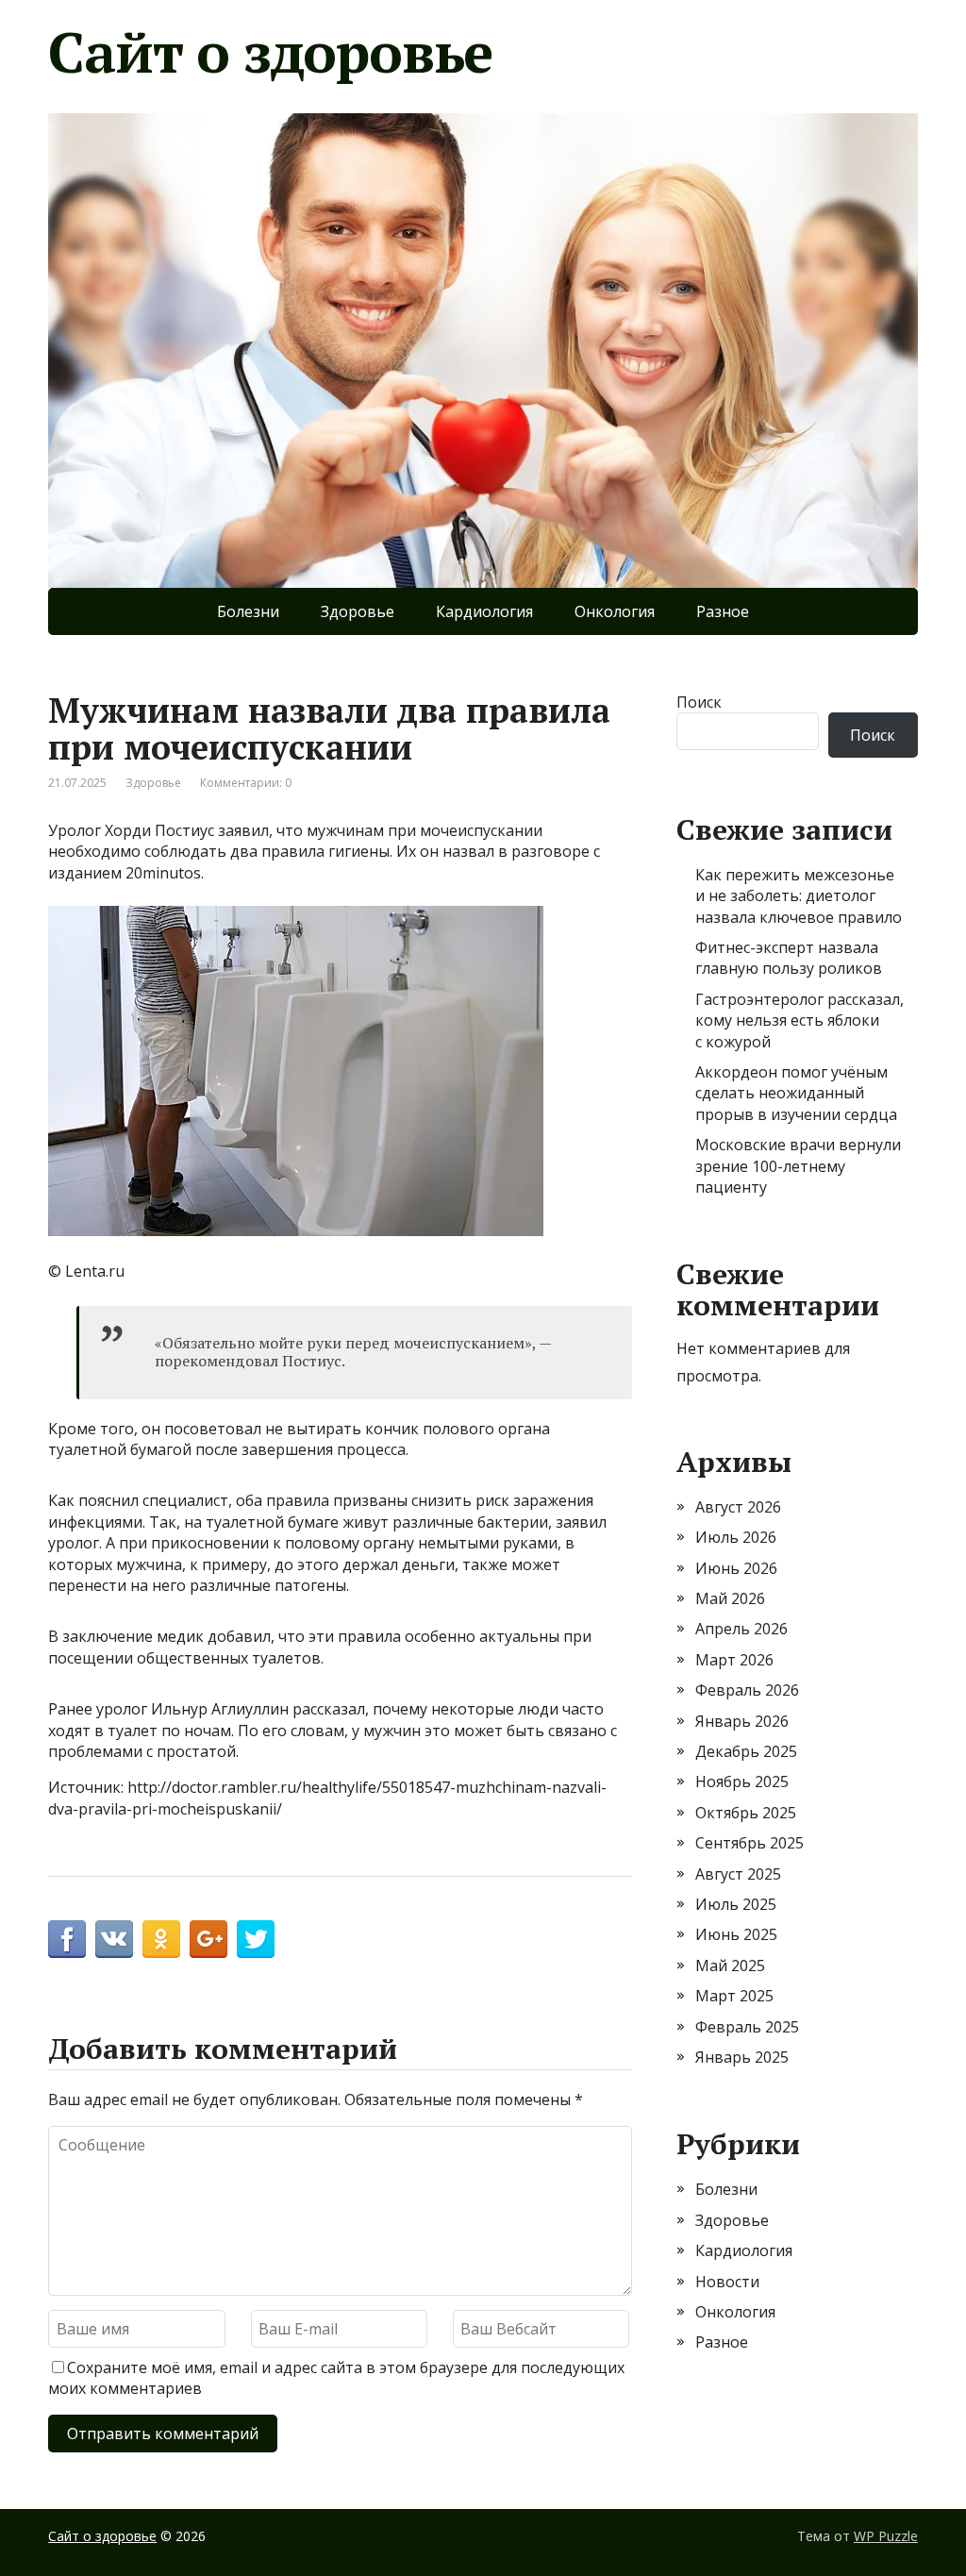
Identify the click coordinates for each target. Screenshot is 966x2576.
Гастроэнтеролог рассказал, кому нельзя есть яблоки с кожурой (799, 1020)
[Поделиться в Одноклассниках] (161, 1939)
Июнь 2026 (736, 1568)
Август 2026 (738, 1507)
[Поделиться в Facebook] (67, 1939)
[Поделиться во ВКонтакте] (114, 1939)
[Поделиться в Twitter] (256, 1939)
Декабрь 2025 (746, 1751)
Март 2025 (734, 1996)
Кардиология (484, 611)
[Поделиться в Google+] (208, 1939)
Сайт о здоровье (270, 52)
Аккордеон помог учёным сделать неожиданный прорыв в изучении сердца (796, 1093)
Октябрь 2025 (746, 1813)
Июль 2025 (736, 1904)
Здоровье (358, 611)
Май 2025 (730, 1965)
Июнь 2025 (736, 1934)
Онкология (615, 611)
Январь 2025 (742, 2057)
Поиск (699, 702)
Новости (727, 2282)
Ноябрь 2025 (742, 1781)
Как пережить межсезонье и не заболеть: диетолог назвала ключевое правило (799, 896)
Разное (723, 611)
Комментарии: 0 (246, 783)
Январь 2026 (742, 1721)
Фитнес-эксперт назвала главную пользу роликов (789, 958)
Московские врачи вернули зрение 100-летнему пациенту (798, 1166)
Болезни (248, 611)
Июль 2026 (736, 1537)
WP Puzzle (886, 2536)
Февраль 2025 (747, 2027)
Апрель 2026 (741, 1629)
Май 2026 (730, 1598)
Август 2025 (738, 1874)
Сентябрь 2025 (749, 1843)
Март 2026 (734, 1660)
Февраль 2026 (747, 1690)
